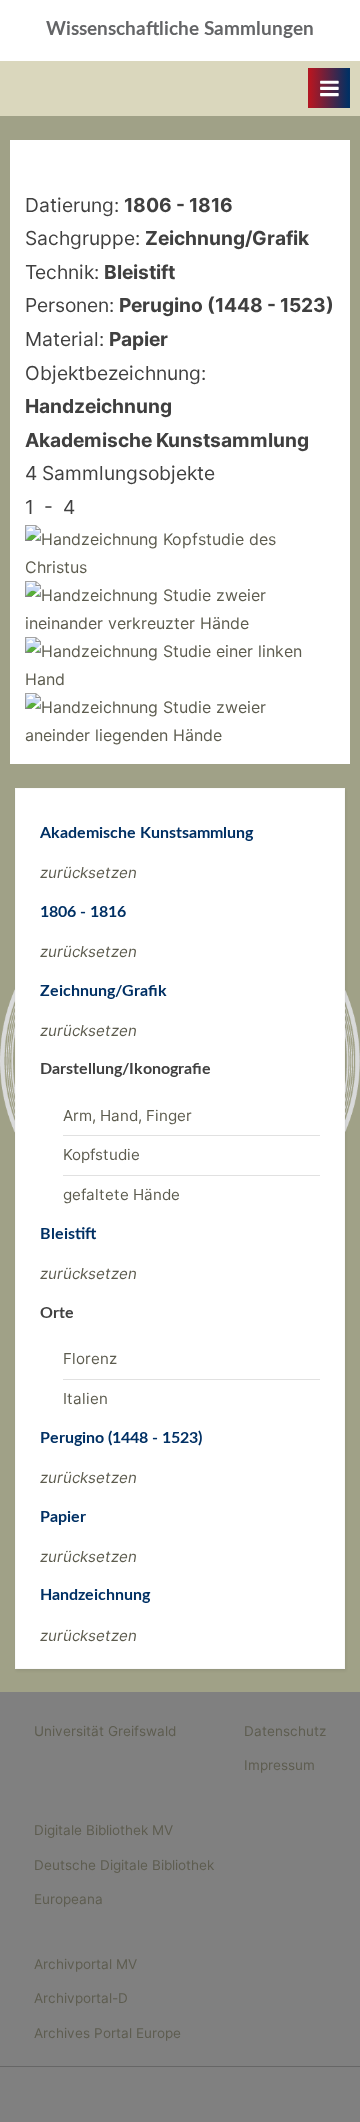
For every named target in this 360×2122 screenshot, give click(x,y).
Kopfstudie (101, 1154)
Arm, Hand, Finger (127, 1115)
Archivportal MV (85, 1964)
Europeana (68, 1899)
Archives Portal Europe (107, 2033)
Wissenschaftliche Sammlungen (180, 29)
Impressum (279, 1765)
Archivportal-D (81, 1998)
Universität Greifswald (105, 1731)
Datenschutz (285, 1731)
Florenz (90, 1358)
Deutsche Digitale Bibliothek (124, 1865)
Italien (85, 1398)
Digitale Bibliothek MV (103, 1830)
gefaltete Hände (121, 1194)
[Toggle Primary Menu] (329, 88)
